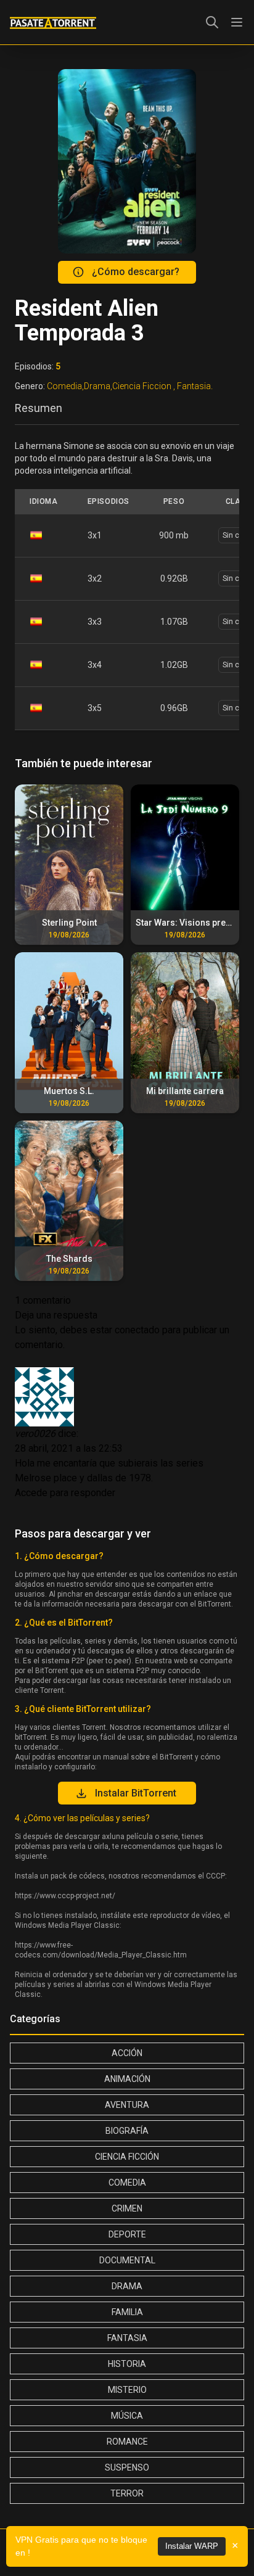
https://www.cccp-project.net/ (65, 1896)
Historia (127, 2364)
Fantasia (127, 2338)
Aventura (127, 2105)
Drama (127, 2286)
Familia (127, 2312)
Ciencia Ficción (127, 2157)
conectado (137, 1330)
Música (127, 2416)
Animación (127, 2079)
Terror (127, 2493)
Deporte (127, 2234)
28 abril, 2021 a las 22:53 (69, 1448)
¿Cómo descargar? (136, 272)
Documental (127, 2260)
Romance (127, 2442)
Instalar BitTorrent (136, 1793)
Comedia (127, 2183)
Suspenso (127, 2467)
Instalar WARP (192, 2546)
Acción (127, 2053)
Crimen (127, 2208)
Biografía (127, 2131)
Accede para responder (65, 1493)
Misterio (127, 2390)
